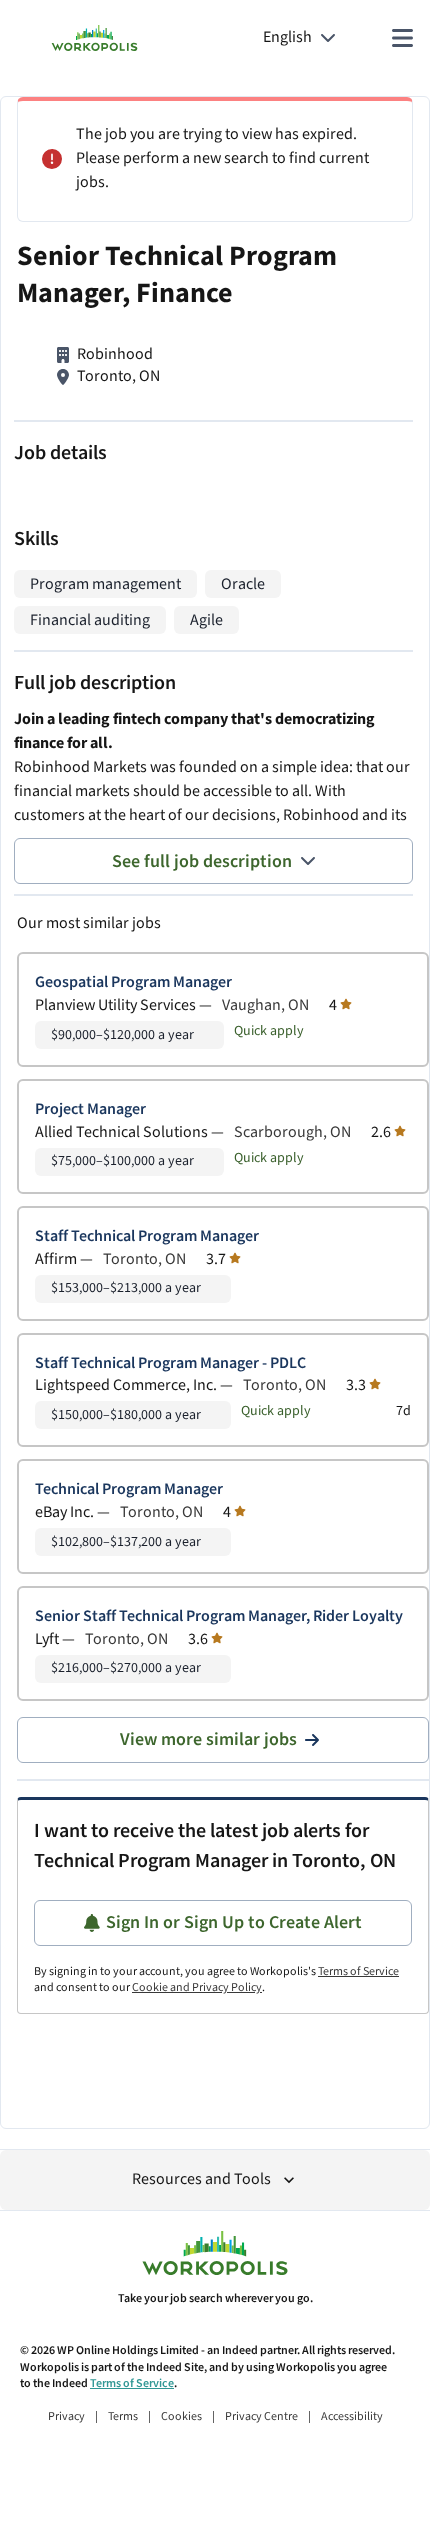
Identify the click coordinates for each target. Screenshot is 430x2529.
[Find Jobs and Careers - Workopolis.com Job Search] (94, 38)
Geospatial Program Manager (133, 982)
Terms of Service (358, 1971)
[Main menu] (402, 38)
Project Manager (90, 1109)
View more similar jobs (208, 1739)
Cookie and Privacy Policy (197, 1987)
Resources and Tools (201, 2179)
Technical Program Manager (129, 1489)
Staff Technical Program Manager (147, 1236)
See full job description (202, 861)
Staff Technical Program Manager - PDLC (170, 1363)
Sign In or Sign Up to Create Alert (234, 1922)
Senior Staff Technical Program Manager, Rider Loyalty (219, 1616)
